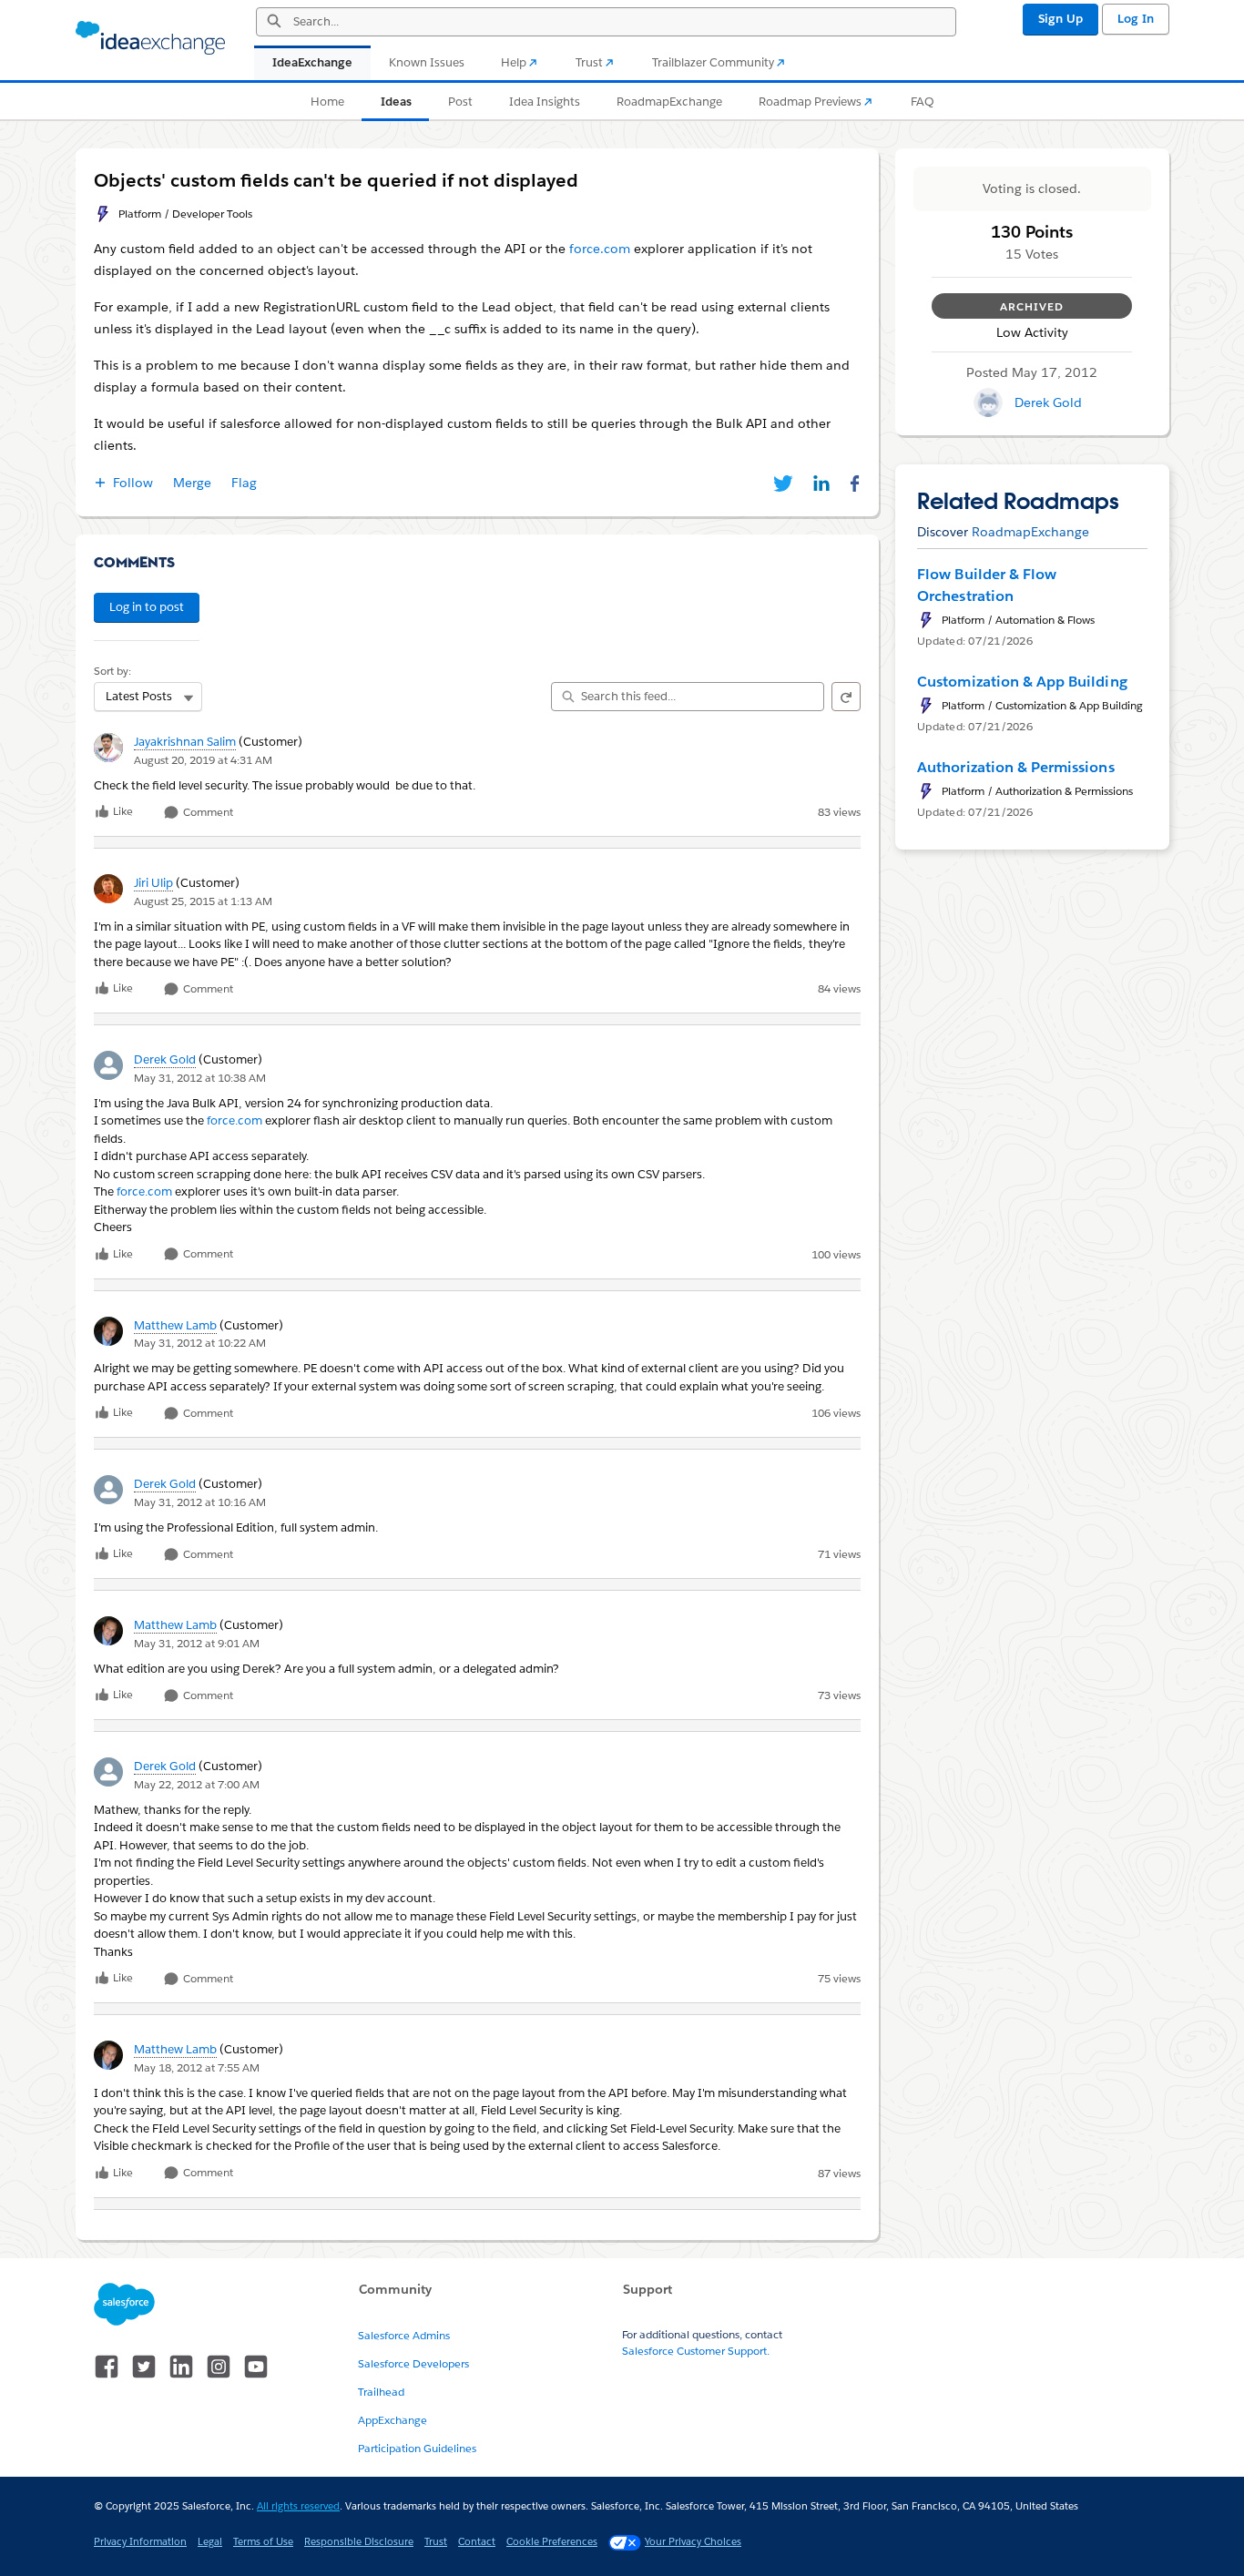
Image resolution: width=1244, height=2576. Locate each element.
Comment (207, 813)
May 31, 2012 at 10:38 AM (200, 1078)
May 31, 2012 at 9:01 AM (197, 1643)
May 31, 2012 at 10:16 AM (200, 1502)
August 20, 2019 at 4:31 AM (203, 760)
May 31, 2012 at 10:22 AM (200, 1343)
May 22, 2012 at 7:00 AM (197, 1784)
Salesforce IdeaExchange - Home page (150, 38)
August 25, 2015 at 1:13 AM (203, 901)
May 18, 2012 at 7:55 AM (197, 2067)
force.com (235, 1120)
